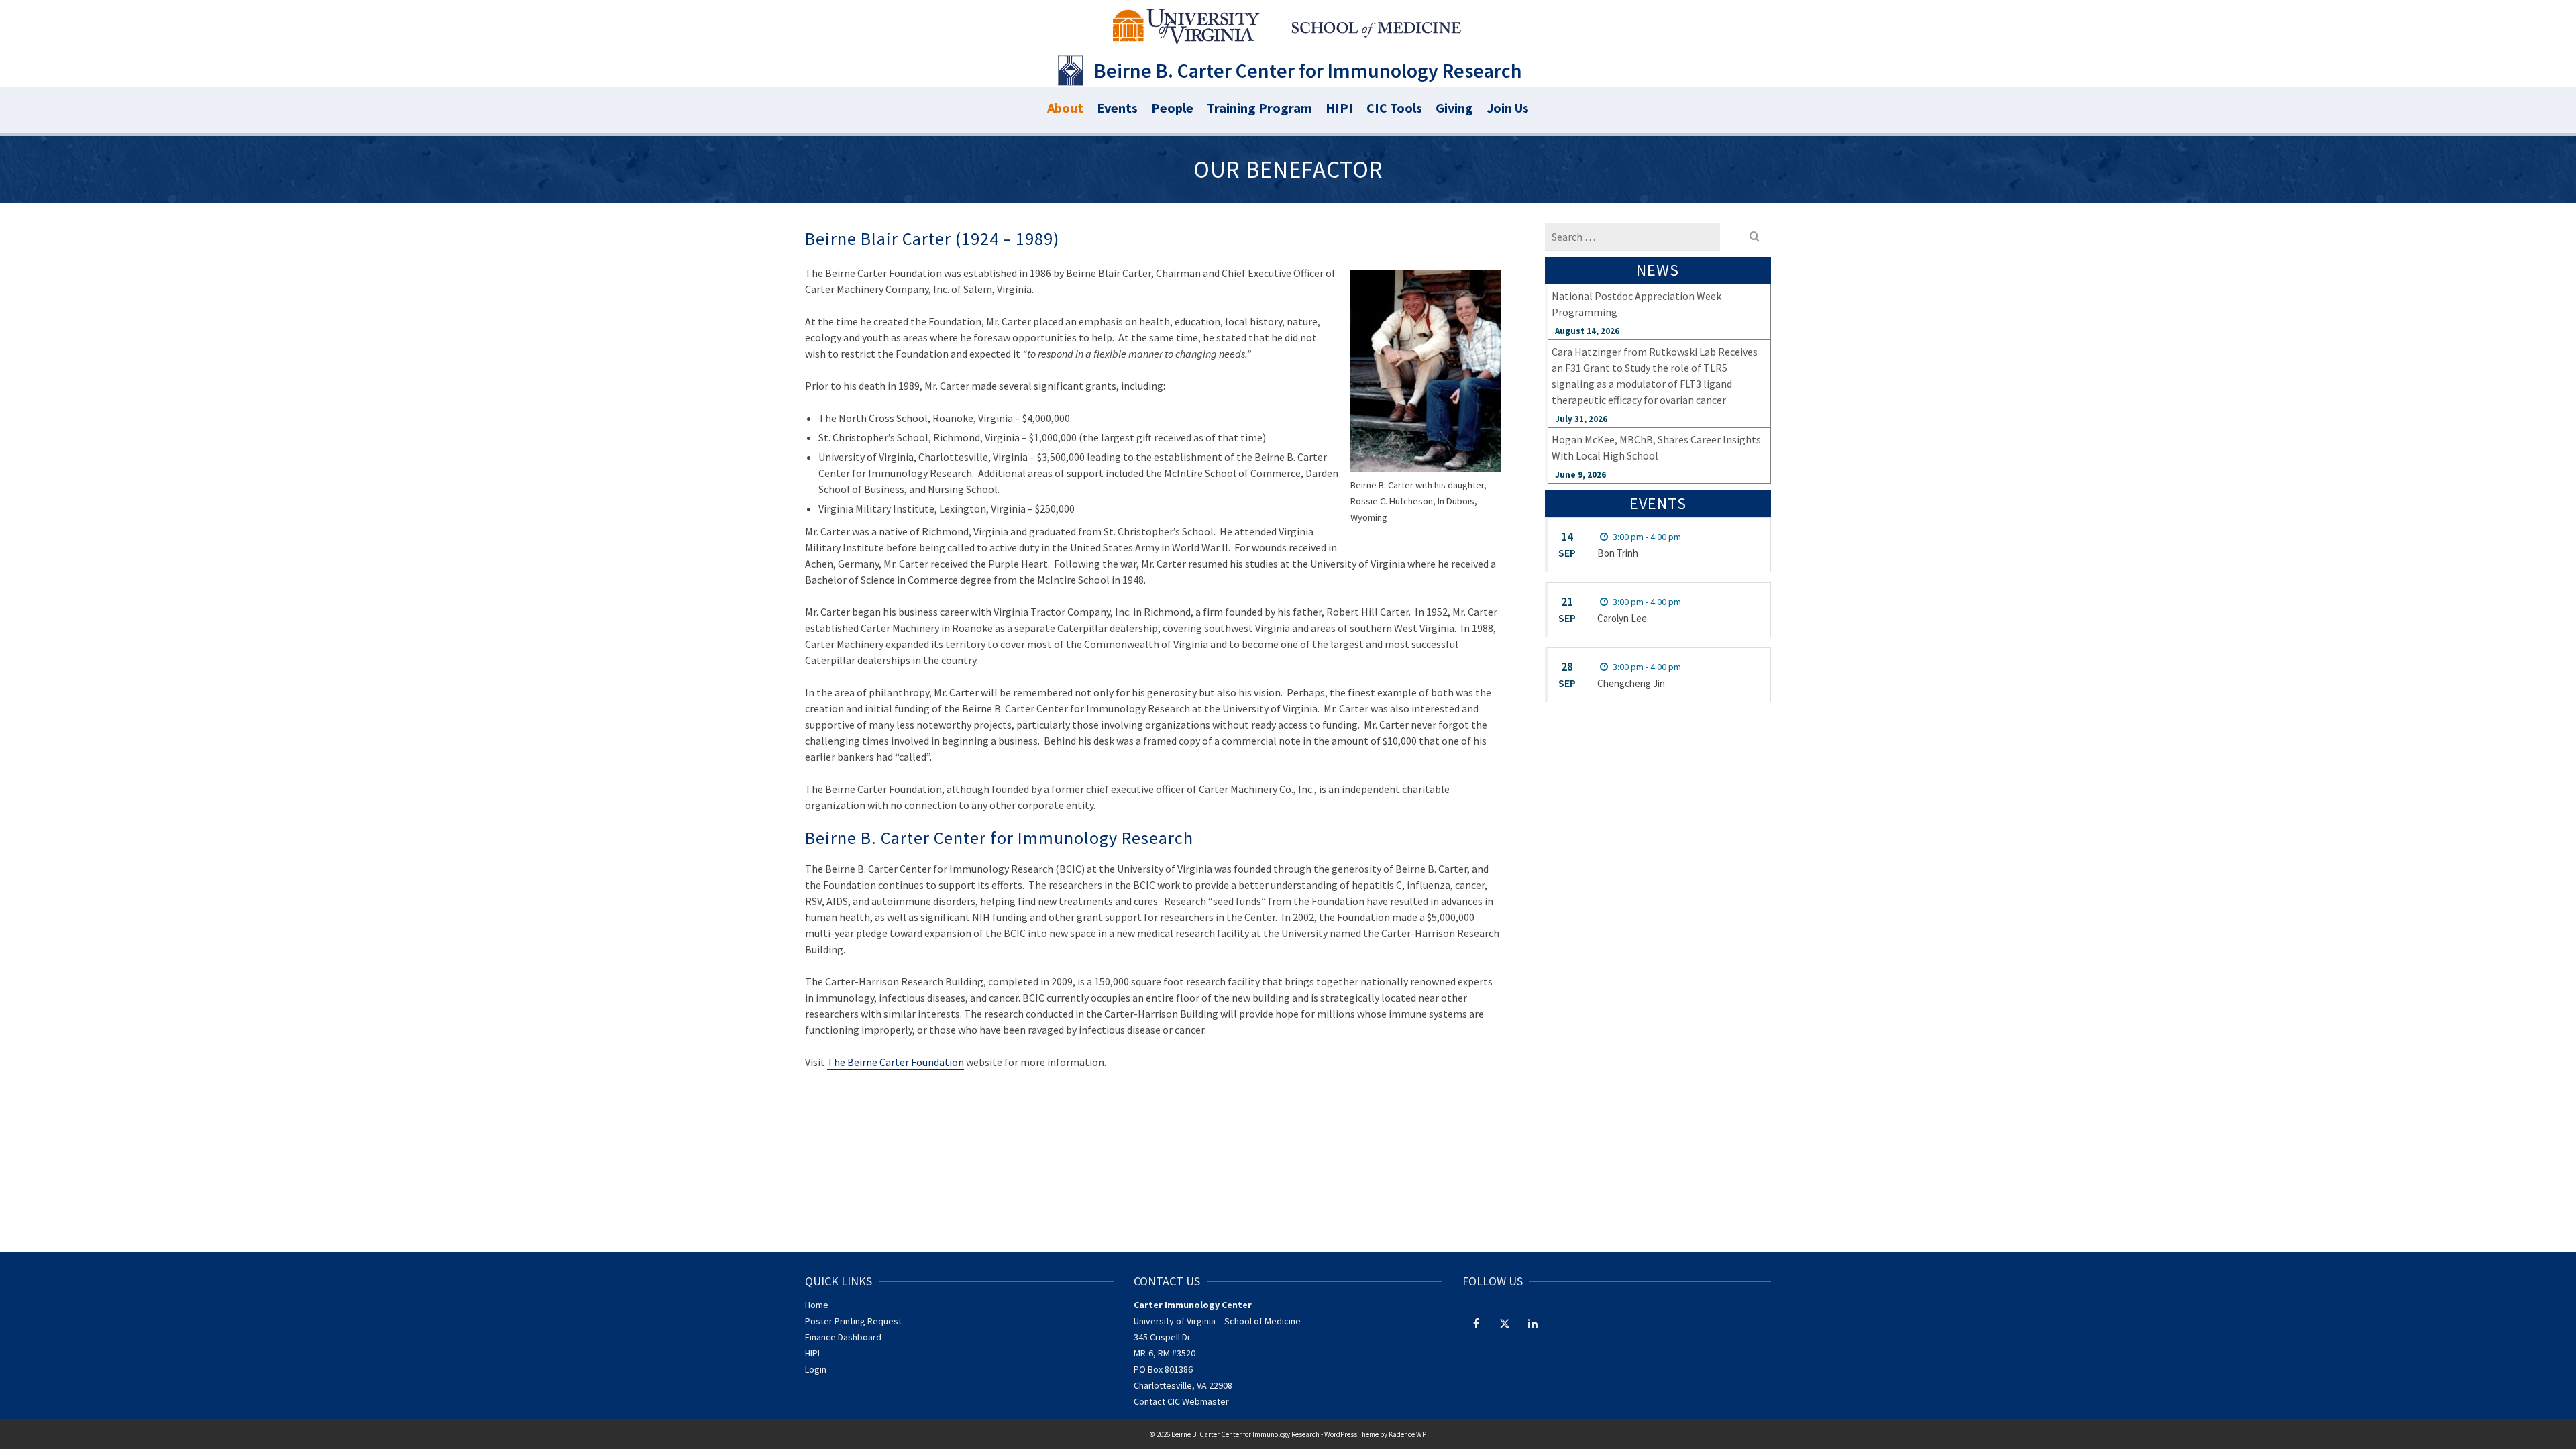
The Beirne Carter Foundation (896, 1062)
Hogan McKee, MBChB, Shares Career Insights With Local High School (1656, 447)
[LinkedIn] (1533, 1323)
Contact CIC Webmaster (1181, 1401)
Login (816, 1369)
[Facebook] (1477, 1323)
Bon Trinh (1618, 553)
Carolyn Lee (1622, 618)
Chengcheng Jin (1631, 683)
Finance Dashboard (843, 1337)
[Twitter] (1505, 1323)
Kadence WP (1407, 1434)
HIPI (812, 1353)
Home (817, 1305)
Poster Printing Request (853, 1321)
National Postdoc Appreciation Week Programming (1636, 304)
